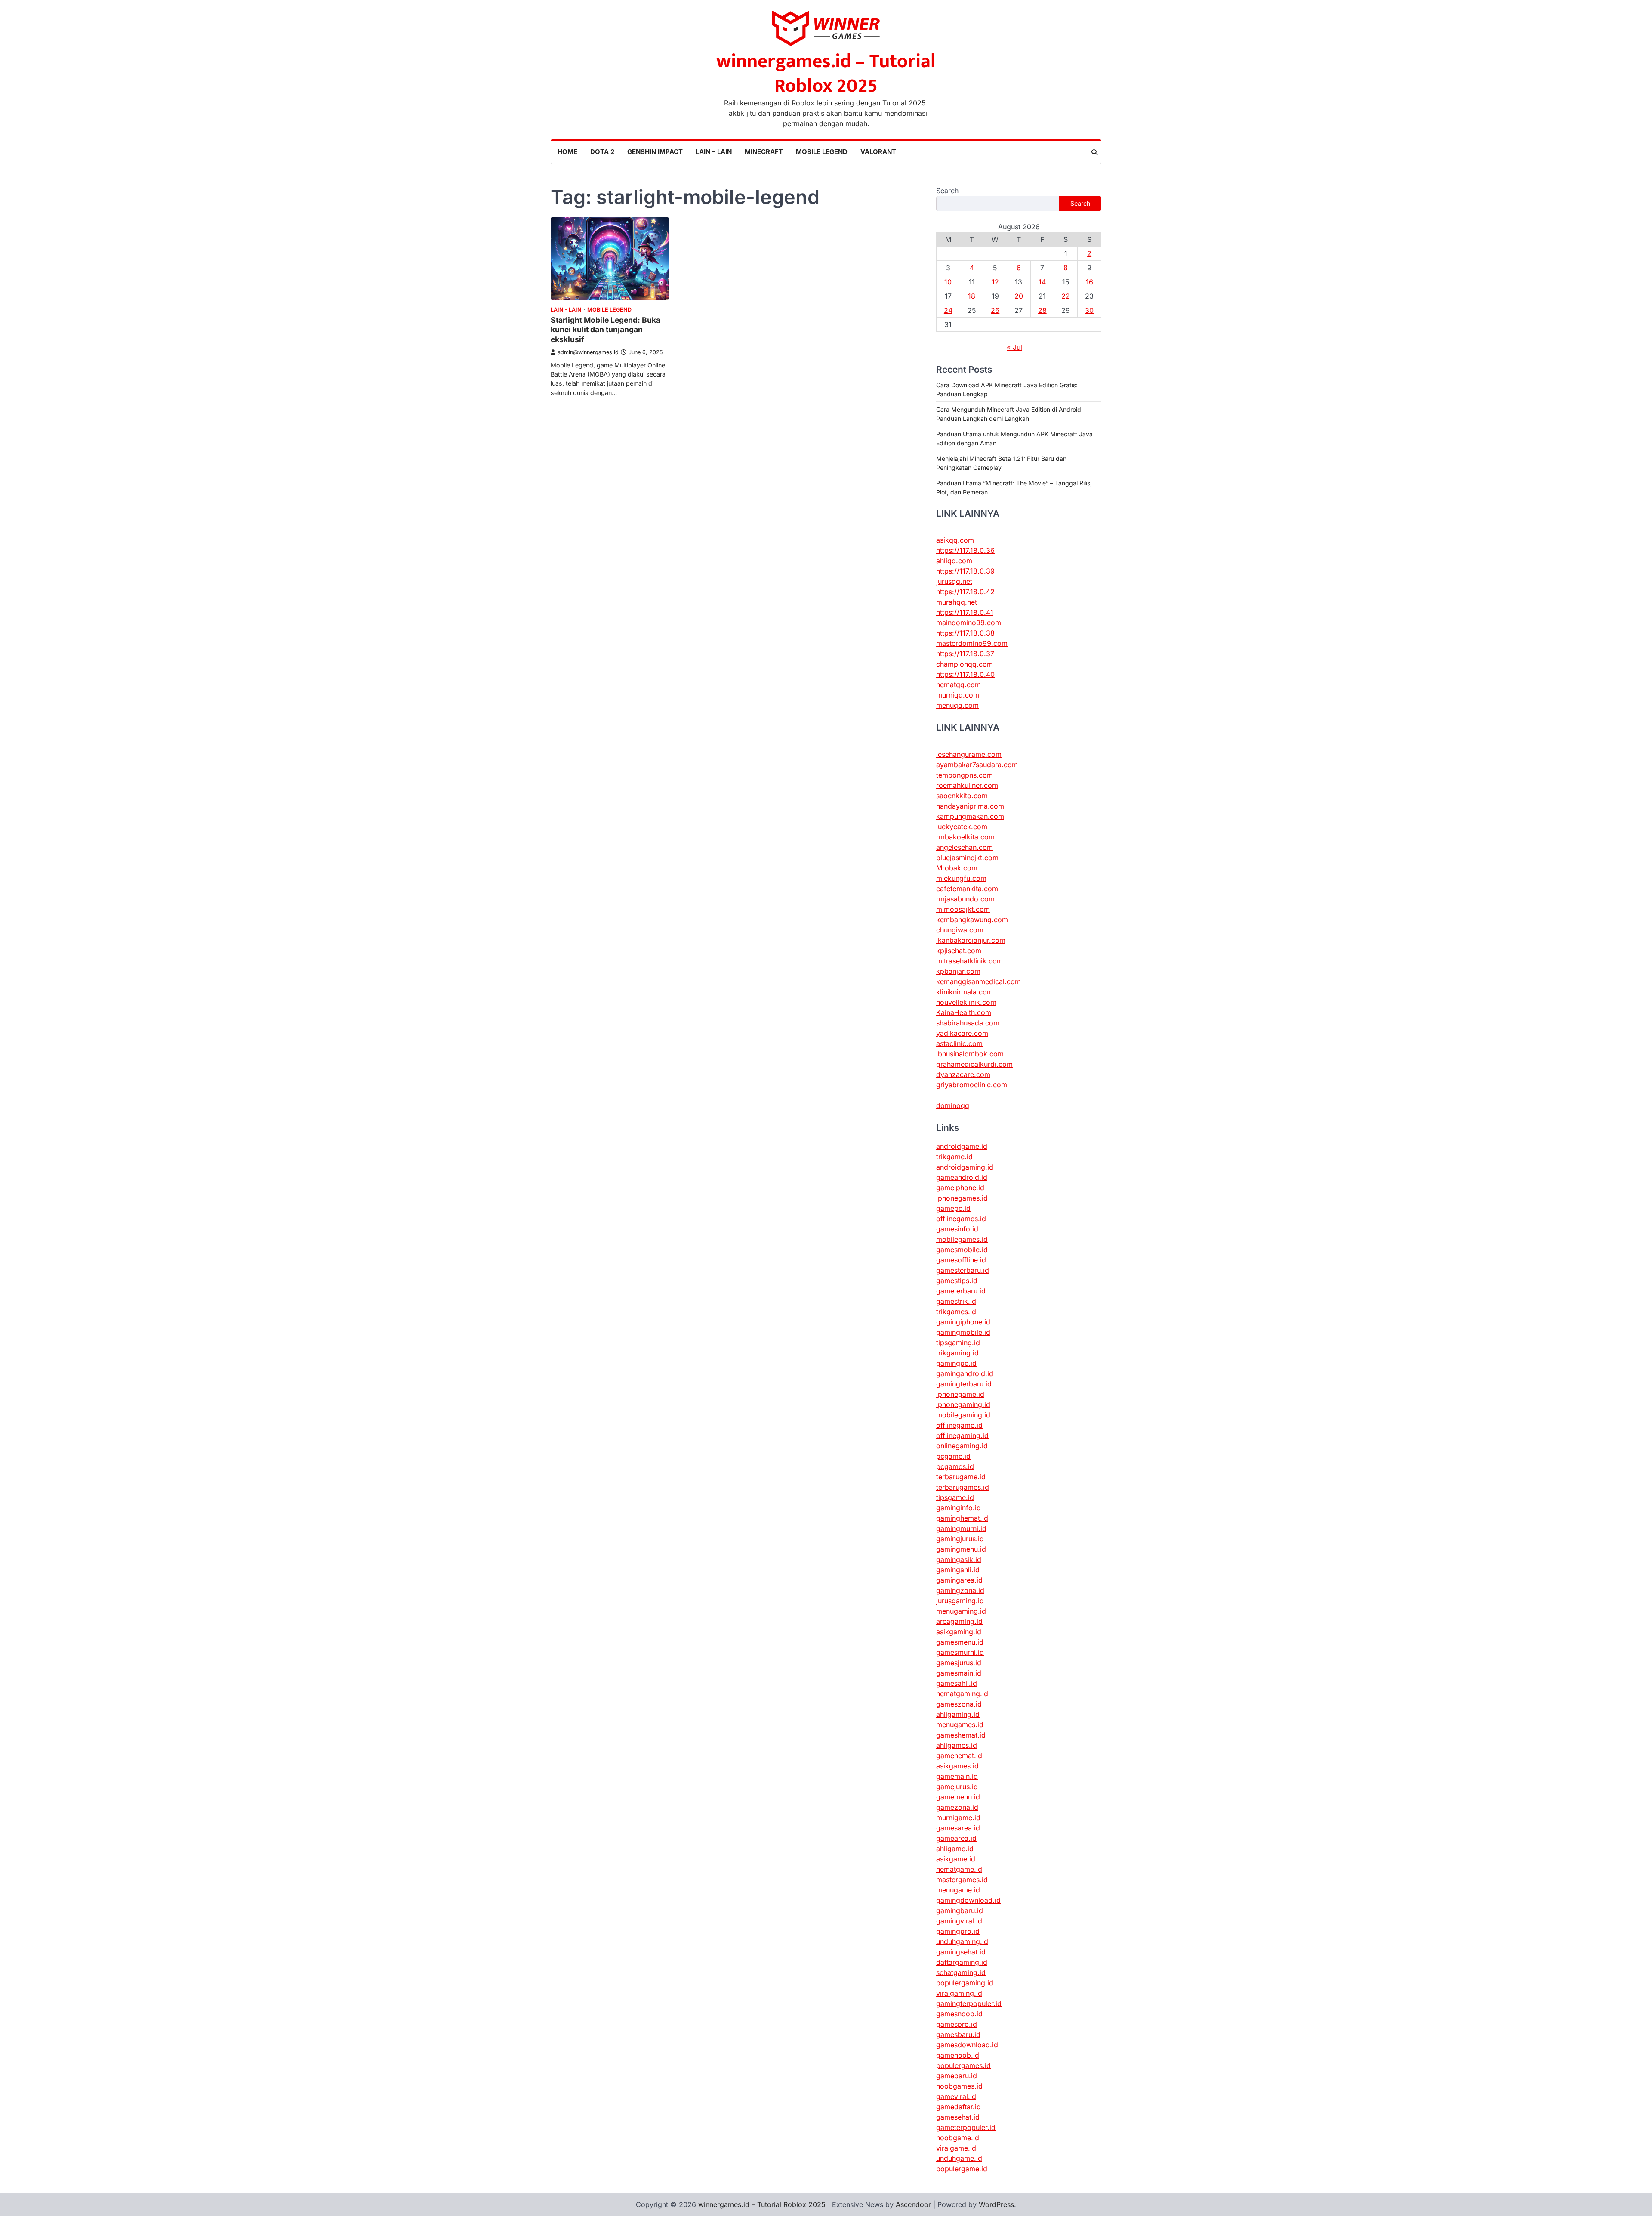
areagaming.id (959, 1621)
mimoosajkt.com (963, 909)
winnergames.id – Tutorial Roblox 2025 (826, 74)
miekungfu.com (961, 878)
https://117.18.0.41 (965, 612)
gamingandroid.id (965, 1373)
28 (1042, 310)
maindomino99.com (969, 623)
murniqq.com (958, 695)
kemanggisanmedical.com (979, 981)
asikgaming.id (959, 1632)
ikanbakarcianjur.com (971, 940)
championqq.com (965, 664)
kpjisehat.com (959, 951)
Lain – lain (714, 152)
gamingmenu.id (961, 1549)
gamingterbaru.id (964, 1384)
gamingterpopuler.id (969, 2003)
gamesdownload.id (967, 2045)
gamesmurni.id (960, 1652)
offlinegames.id (961, 1219)
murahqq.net (957, 602)
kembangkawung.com (972, 920)
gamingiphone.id (963, 1322)
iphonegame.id (960, 1394)
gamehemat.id (959, 1756)
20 (1019, 296)
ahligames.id (957, 1745)
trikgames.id (956, 1312)
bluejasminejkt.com (967, 858)
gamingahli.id (958, 1570)
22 (1066, 296)
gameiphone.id (960, 1188)
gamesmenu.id (960, 1642)
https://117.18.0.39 (965, 571)
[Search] (1094, 152)
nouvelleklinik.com (966, 1002)
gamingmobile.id (963, 1332)
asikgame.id (956, 1859)
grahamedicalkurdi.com (974, 1064)
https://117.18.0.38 (965, 633)
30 (1089, 310)
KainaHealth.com (964, 1012)
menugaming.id (961, 1611)
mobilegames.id (962, 1239)
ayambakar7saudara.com (977, 765)
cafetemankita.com (967, 889)
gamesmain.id (959, 1673)
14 (1042, 282)
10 (948, 282)
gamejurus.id (957, 1787)
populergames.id (963, 2065)
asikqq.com (955, 540)
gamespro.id (957, 2024)
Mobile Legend (822, 152)
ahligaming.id (958, 1714)
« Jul (1014, 347)
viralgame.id (956, 2148)
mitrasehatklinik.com (969, 961)
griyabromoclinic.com (972, 1085)
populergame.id (962, 2169)
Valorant (878, 152)
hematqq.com (959, 685)
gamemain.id (957, 1776)
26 (995, 310)
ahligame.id (955, 1849)
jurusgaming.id (960, 1601)
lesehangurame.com (969, 754)
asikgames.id (957, 1766)
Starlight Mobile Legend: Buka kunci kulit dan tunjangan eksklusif (606, 330)
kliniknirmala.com (965, 992)
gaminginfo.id (959, 1508)
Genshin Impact (655, 152)
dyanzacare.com (963, 1074)
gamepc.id (953, 1208)
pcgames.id (955, 1466)
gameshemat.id (961, 1735)
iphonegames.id (962, 1198)
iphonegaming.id (963, 1404)
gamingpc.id (956, 1363)
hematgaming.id (962, 1694)
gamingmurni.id (961, 1528)
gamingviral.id (959, 1921)
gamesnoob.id (959, 2014)
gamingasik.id (959, 1559)
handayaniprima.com (970, 806)
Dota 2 (602, 152)
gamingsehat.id (961, 1952)
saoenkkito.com (962, 796)
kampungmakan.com (970, 816)
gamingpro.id (958, 1931)
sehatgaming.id (961, 1972)
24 (948, 310)
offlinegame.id (959, 1425)
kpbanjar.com (958, 971)
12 (995, 282)
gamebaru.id (957, 2076)
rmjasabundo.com (965, 899)
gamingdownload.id (968, 1900)
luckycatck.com (962, 827)
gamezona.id (957, 1807)
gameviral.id (956, 2096)
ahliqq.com (954, 561)
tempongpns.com (965, 775)
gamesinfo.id (957, 1229)
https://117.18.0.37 (965, 654)
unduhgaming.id (962, 1941)
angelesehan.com (965, 847)
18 (972, 296)
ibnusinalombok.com (970, 1054)
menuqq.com (957, 705)
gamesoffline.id (961, 1260)
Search (947, 191)
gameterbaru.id (961, 1291)
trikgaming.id (957, 1353)
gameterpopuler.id (966, 2127)
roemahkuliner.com (967, 785)
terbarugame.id (961, 1477)
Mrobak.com (957, 868)
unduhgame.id (959, 2158)
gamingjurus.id (960, 1539)
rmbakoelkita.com (965, 837)
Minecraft (764, 152)
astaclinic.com (959, 1043)
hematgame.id (959, 1869)
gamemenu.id (958, 1797)
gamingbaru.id (960, 1910)
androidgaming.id (965, 1167)
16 (1090, 282)
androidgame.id (962, 1146)
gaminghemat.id (962, 1518)
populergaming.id (965, 1983)
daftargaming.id (962, 1962)
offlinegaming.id (962, 1435)
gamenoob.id (958, 2055)
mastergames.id (962, 1880)
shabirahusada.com (968, 1023)
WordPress (996, 2204)
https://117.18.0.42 (965, 592)
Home (567, 152)
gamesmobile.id (962, 1250)
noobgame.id (958, 2138)
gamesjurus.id (959, 1663)
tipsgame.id (955, 1497)
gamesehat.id (958, 2117)
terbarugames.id (963, 1487)
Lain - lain (566, 310)
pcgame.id (953, 1456)
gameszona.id (959, 1704)
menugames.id (960, 1725)
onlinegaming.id (962, 1446)
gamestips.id (957, 1281)
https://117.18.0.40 (965, 674)
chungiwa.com (960, 930)
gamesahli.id (957, 1683)
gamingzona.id (960, 1590)
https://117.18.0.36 (965, 550)
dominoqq (953, 1105)
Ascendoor (913, 2204)
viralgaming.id (959, 1993)
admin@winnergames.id (588, 352)
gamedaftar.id (959, 2107)
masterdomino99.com (972, 643)
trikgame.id (954, 1157)
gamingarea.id (959, 1580)
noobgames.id (959, 2086)
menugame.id (958, 1890)
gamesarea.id (958, 1828)
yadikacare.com (962, 1033)
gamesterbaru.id (963, 1270)
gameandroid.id (962, 1177)
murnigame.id (958, 1818)
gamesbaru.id (958, 2034)
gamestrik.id (956, 1301)
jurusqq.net (954, 581)
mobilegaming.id (963, 1415)
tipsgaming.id (958, 1343)
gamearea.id (956, 1838)
